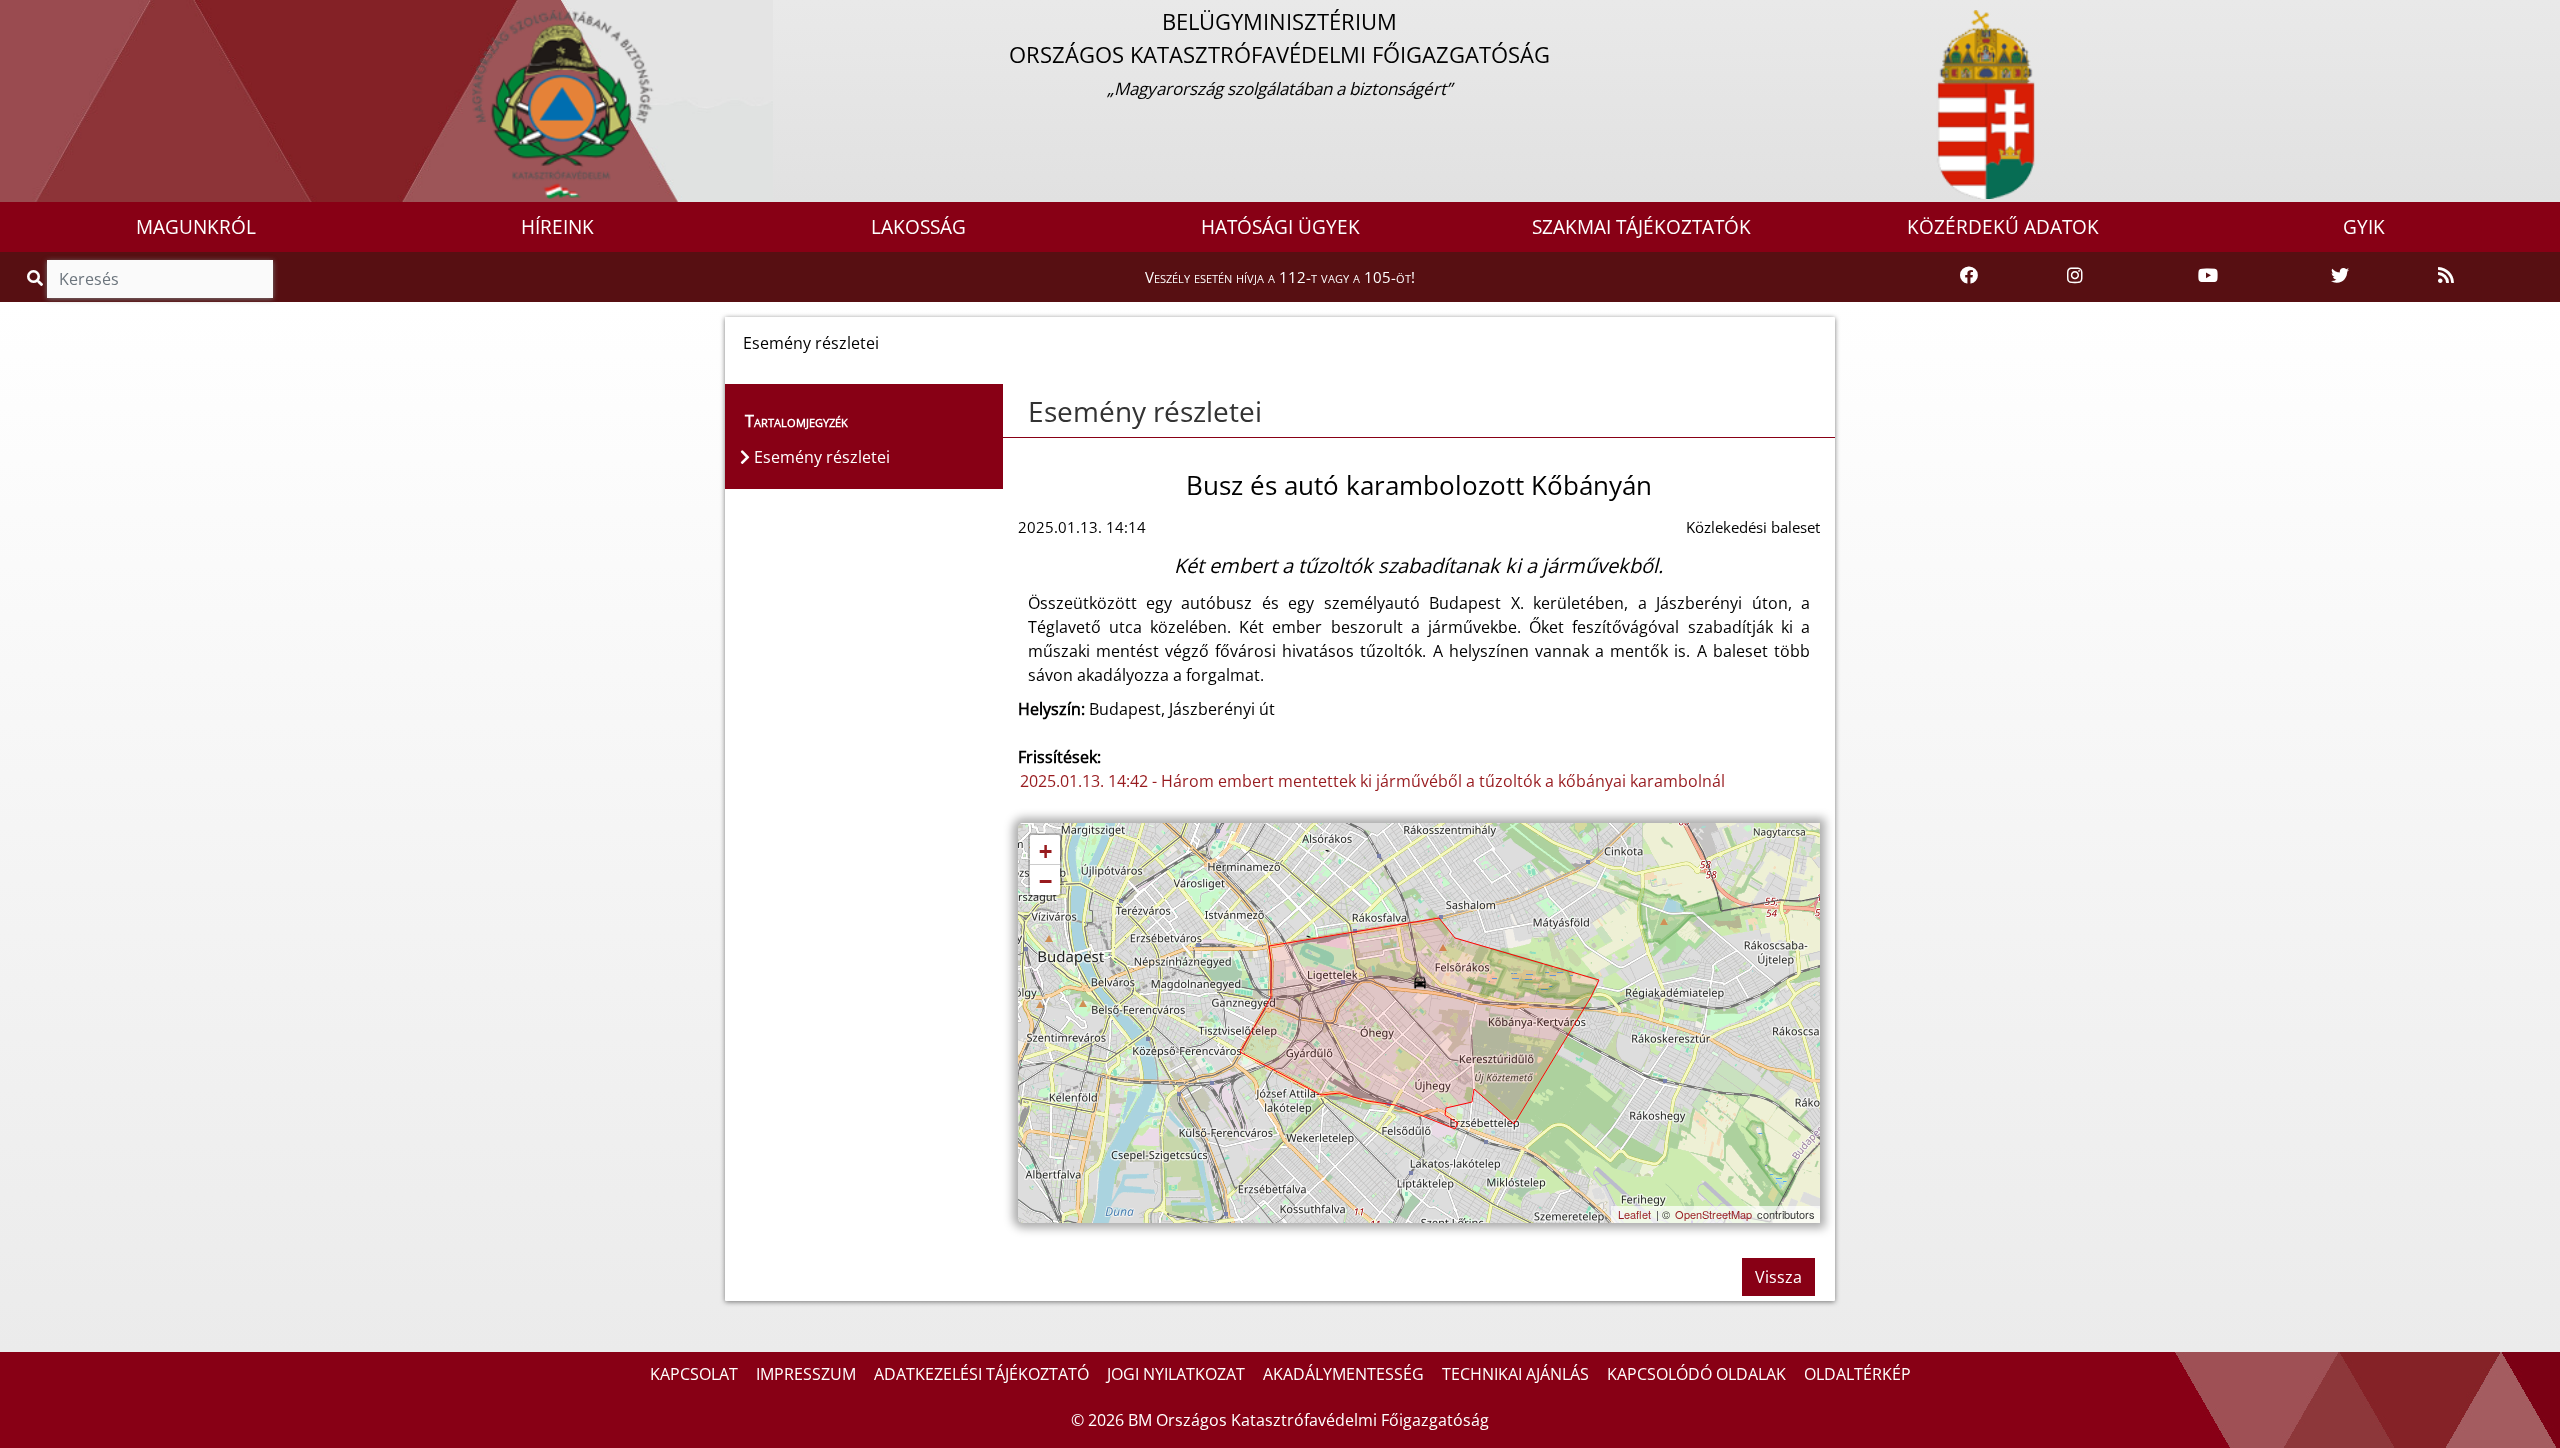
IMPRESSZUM (806, 1374)
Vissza (1778, 1277)
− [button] (1045, 881)
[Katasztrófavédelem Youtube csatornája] (2208, 276)
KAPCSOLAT (694, 1374)
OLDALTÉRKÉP (1857, 1374)
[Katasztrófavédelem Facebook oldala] (1969, 276)
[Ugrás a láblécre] (59, 17)
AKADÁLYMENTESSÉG (1343, 1374)
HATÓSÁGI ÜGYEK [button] (1280, 227)
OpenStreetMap (1713, 1214)
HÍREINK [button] (557, 227)
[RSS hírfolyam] (2446, 276)
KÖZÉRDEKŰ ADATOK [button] (2003, 227)
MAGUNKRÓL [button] (196, 227)
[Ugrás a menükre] (15, 17)
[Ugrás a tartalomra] (37, 17)
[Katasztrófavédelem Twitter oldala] (2340, 276)
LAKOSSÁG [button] (918, 227)
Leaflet (1634, 1214)
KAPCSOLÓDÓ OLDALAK (1696, 1374)
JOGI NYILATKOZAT (1176, 1374)
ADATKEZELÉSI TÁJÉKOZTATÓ (981, 1374)
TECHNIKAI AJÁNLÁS (1515, 1374)
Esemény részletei (1145, 411)
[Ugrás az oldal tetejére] (1018, 412)
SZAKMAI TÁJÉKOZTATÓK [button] (1641, 227)
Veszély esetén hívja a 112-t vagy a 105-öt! (1280, 277)
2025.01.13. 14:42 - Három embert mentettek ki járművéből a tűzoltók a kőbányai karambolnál (1372, 781)
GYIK (2364, 227)
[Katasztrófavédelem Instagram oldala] (2075, 276)
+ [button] (1045, 851)
